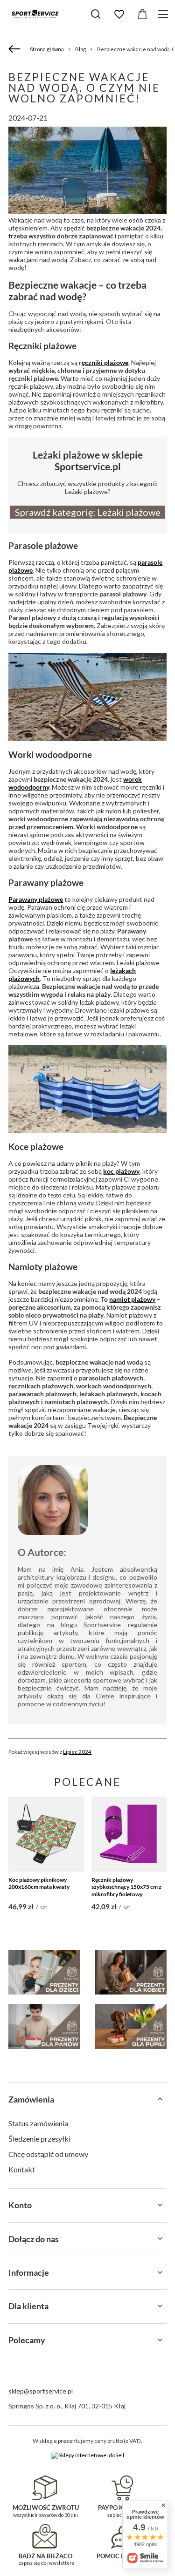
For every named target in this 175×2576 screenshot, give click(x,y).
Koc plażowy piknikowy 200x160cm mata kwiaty (39, 1883)
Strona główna (47, 49)
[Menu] (164, 14)
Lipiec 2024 (77, 1751)
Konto (20, 2205)
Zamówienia (31, 2099)
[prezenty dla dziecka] (44, 1972)
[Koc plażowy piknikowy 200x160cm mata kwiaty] (46, 1834)
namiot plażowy (132, 1299)
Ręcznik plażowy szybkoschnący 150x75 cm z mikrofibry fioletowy (126, 1887)
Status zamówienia (38, 2123)
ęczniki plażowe (105, 362)
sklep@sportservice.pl (41, 2391)
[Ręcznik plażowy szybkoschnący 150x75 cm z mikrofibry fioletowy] (129, 1834)
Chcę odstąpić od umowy (48, 2154)
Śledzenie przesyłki (39, 2139)
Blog (80, 49)
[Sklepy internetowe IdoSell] (87, 2455)
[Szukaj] (96, 14)
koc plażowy (121, 1171)
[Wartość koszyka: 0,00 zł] (142, 14)
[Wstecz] (16, 49)
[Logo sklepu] (35, 14)
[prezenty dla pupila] (131, 2026)
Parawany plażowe (36, 899)
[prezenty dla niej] (131, 1972)
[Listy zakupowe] (119, 14)
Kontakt (22, 2169)
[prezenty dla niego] (44, 2026)
